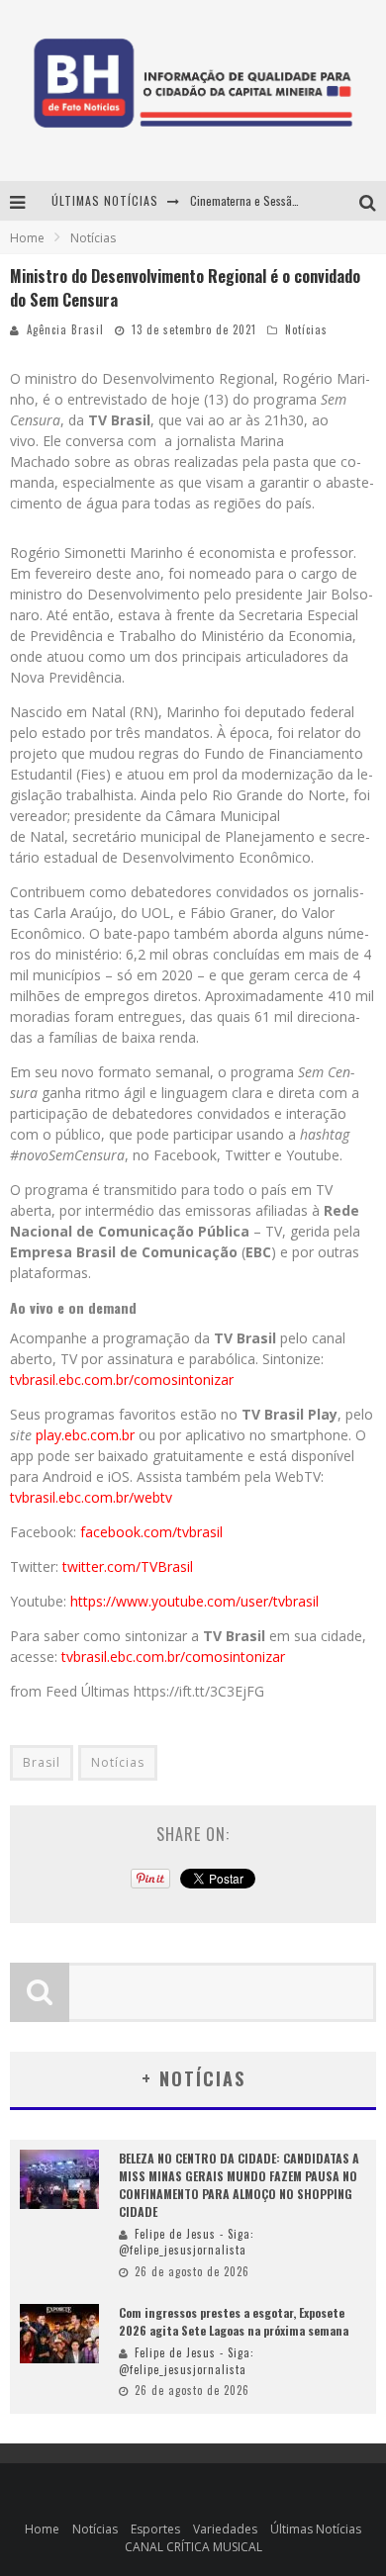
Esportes (155, 2529)
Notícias (306, 329)
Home (27, 238)
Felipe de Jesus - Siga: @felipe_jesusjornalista (187, 2242)
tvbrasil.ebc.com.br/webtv (91, 1497)
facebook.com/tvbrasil (151, 1532)
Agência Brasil (65, 329)
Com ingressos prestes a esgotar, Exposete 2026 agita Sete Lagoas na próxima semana (234, 2321)
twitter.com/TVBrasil (126, 1566)
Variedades (225, 2529)
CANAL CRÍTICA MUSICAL (193, 2547)
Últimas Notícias (316, 2529)
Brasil (42, 1762)
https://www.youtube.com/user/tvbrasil (194, 1601)
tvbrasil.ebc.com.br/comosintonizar (122, 1380)
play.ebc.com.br (85, 1435)
